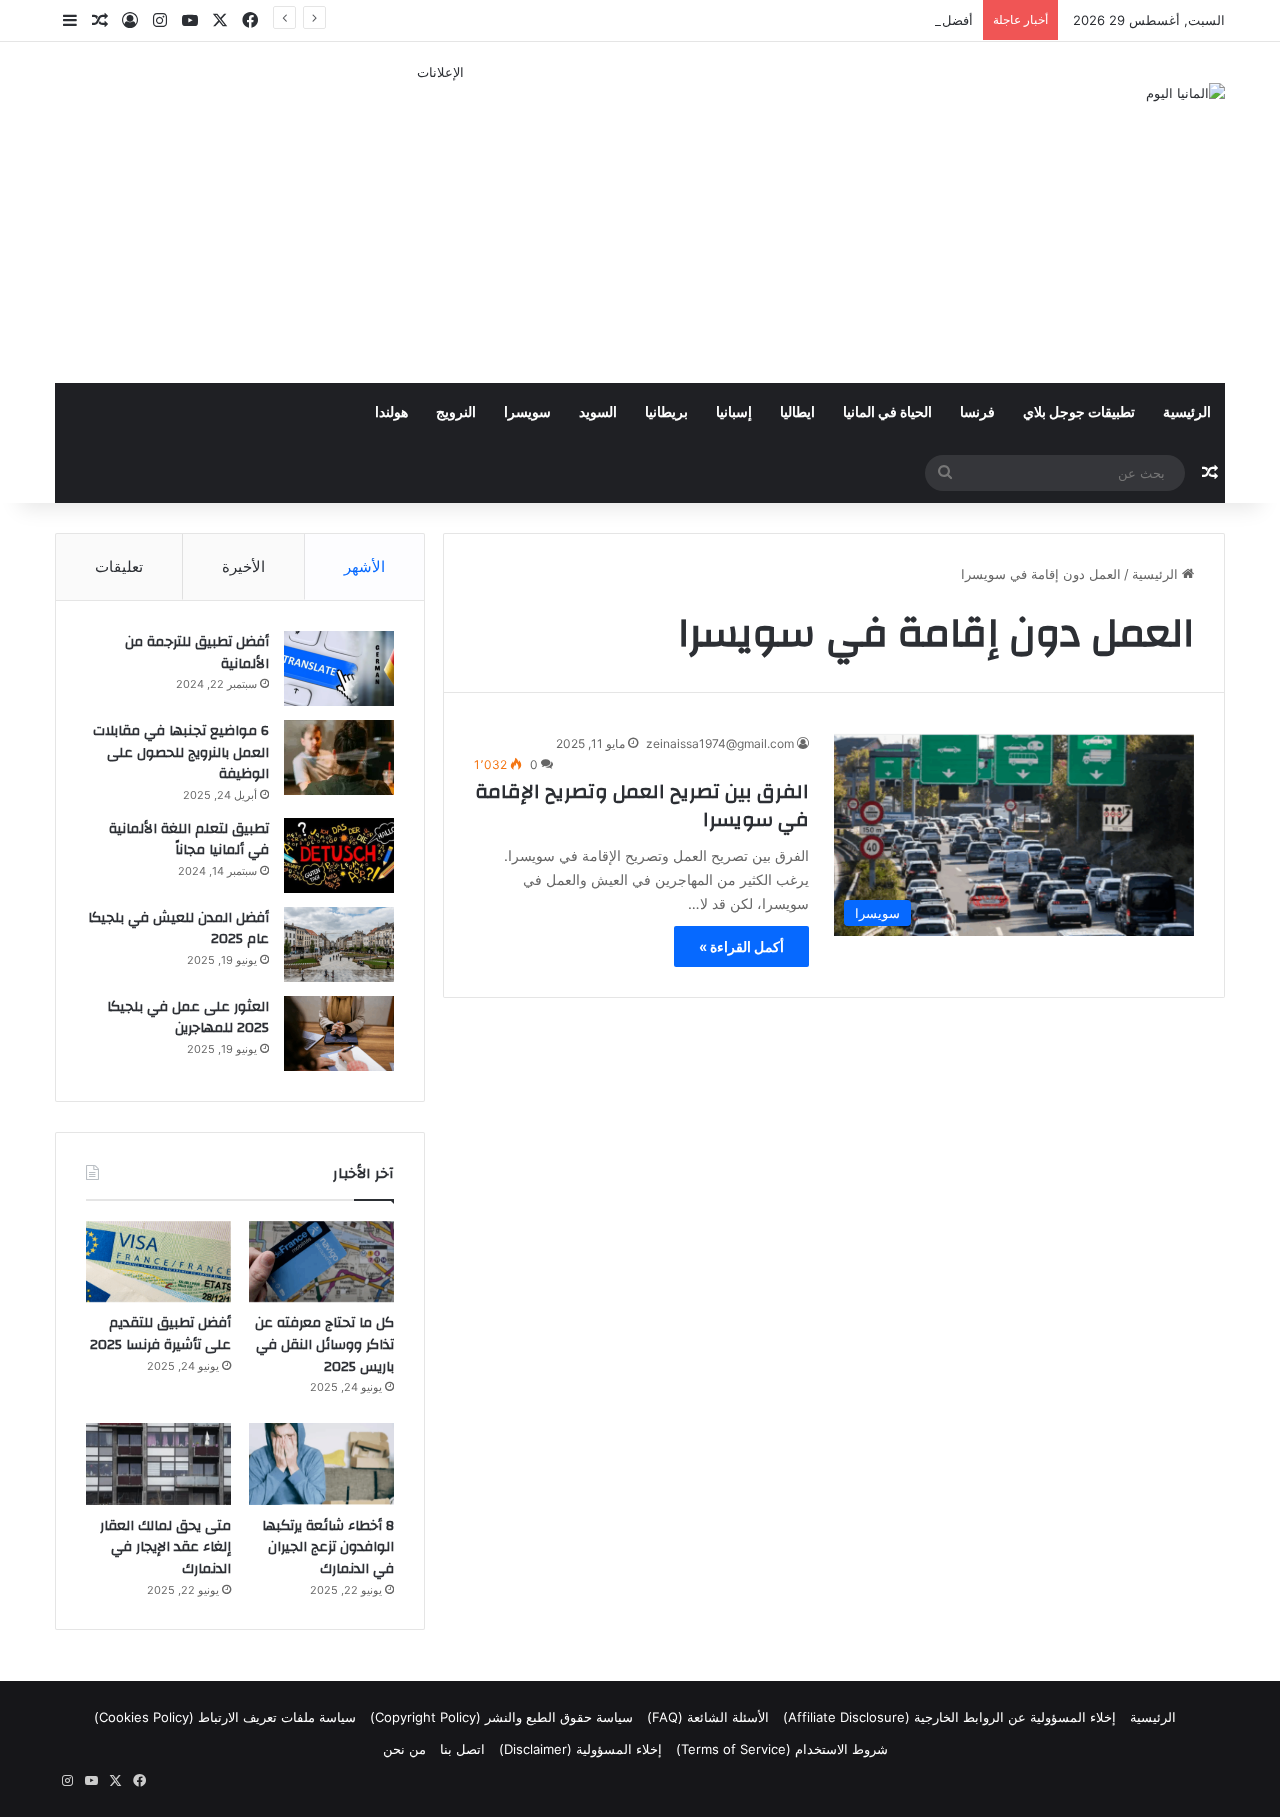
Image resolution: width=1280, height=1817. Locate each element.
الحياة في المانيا (887, 413)
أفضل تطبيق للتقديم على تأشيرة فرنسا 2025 (846, 20)
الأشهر (364, 566)
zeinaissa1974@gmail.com (720, 743)
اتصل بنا (462, 1749)
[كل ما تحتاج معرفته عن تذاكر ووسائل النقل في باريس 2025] (321, 1262)
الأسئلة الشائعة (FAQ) (708, 1717)
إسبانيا (734, 413)
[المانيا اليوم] (1185, 93)
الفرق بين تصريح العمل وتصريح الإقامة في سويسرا (642, 805)
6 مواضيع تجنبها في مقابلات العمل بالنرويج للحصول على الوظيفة (181, 752)
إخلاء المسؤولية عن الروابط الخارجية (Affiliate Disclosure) (949, 1717)
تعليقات (119, 566)
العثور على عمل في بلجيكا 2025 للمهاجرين (188, 1018)
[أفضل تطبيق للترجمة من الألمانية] (339, 668)
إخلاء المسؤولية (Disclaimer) (580, 1749)
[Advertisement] (440, 223)
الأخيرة (243, 566)
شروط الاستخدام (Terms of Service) (782, 1749)
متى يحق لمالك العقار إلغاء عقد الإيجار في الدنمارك (165, 1547)
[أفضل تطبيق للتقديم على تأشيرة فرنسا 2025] (158, 1262)
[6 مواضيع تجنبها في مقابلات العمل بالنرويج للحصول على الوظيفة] (339, 757)
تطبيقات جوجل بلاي (1079, 413)
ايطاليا (797, 413)
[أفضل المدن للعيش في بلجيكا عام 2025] (339, 944)
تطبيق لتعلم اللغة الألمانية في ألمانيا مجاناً (189, 840)
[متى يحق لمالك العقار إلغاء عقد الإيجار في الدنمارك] (158, 1464)
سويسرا (527, 413)
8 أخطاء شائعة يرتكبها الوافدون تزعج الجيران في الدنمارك (328, 1547)
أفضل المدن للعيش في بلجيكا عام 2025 (178, 929)
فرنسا (977, 413)
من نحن (404, 1749)
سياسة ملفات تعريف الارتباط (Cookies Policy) (225, 1717)
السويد (598, 413)
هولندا (391, 413)
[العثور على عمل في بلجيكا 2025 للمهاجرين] (339, 1033)
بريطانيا (666, 413)
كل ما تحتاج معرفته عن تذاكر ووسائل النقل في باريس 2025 (324, 1344)
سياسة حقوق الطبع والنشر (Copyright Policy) (501, 1717)
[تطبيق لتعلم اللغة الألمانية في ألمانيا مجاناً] (339, 855)
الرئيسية (1187, 413)
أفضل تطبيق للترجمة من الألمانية (197, 653)
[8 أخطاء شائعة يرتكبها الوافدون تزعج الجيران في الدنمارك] (321, 1464)
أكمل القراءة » (741, 946)
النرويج (456, 413)
